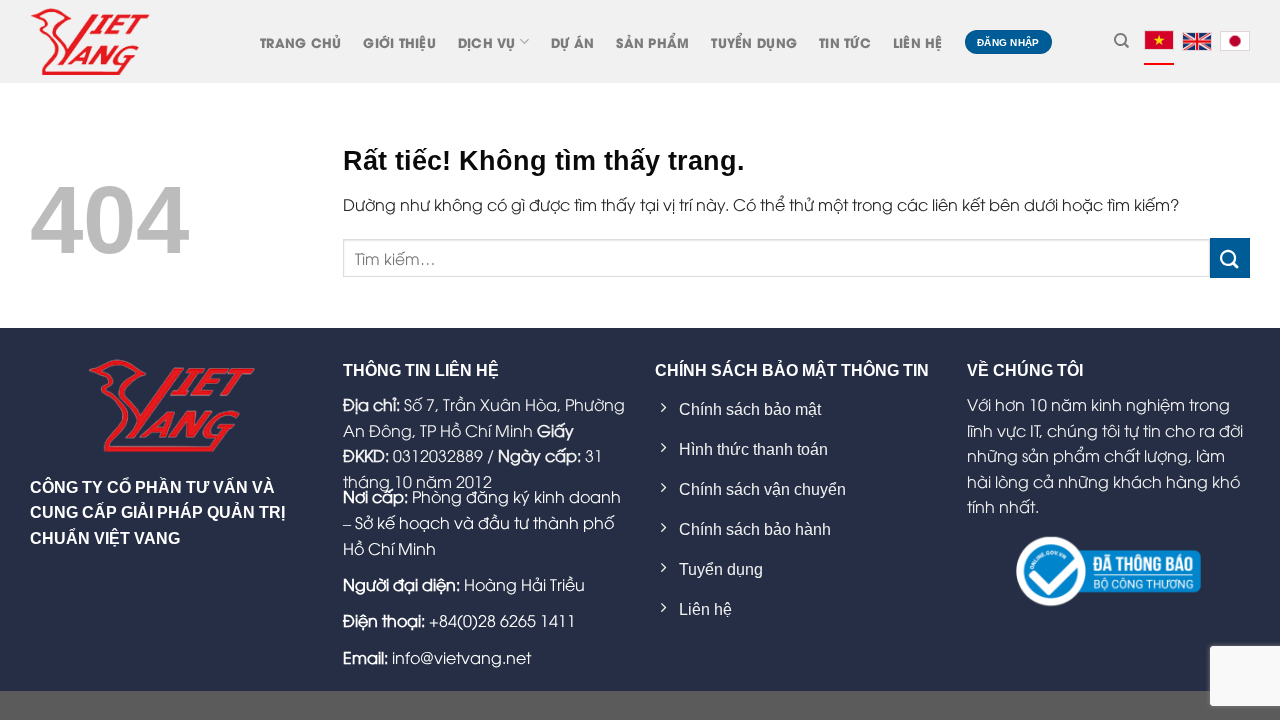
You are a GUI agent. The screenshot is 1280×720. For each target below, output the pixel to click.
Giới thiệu (399, 42)
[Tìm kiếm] (1121, 41)
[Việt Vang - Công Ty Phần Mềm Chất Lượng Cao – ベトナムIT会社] (90, 41)
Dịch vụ (487, 42)
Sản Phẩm (652, 42)
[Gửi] (1230, 257)
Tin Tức (845, 42)
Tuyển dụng (754, 42)
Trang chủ (300, 42)
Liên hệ (918, 42)
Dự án (572, 42)
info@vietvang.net (461, 657)
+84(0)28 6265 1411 (502, 620)
